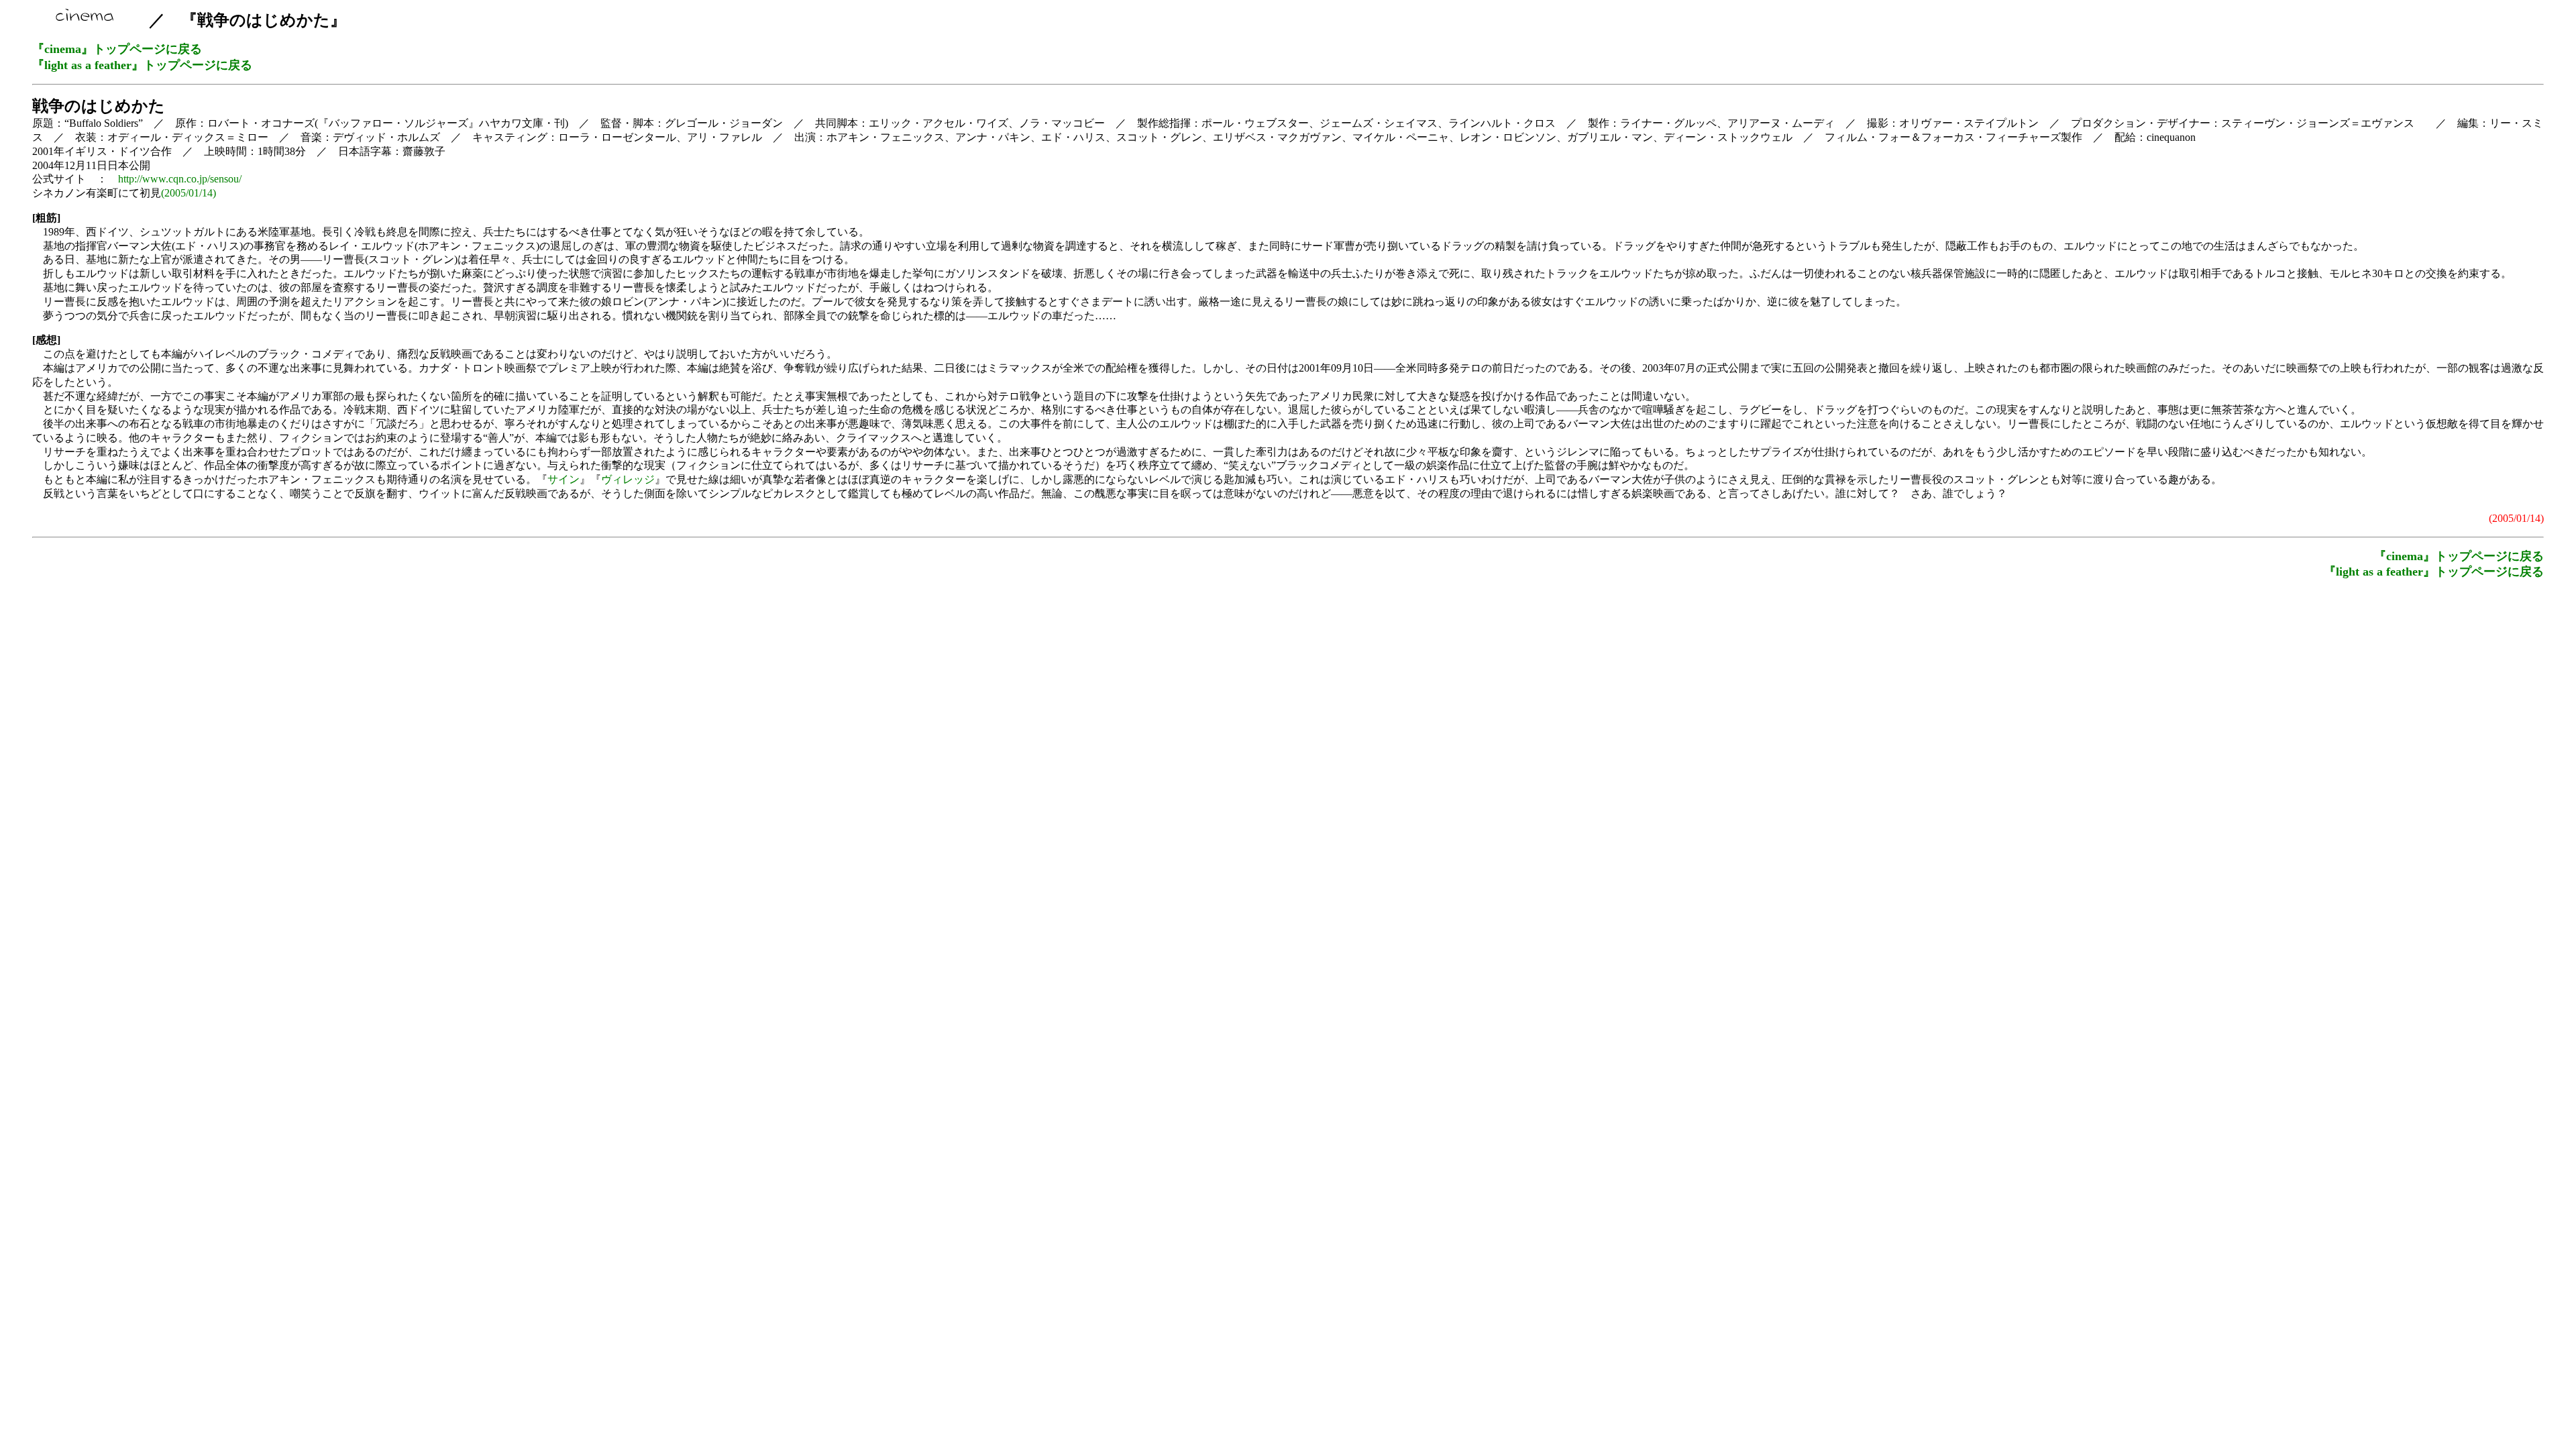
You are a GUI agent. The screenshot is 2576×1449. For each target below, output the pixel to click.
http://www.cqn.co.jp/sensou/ (180, 179)
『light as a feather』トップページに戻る (142, 65)
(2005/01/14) (189, 193)
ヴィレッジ (628, 479)
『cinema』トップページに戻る (117, 49)
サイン (563, 479)
